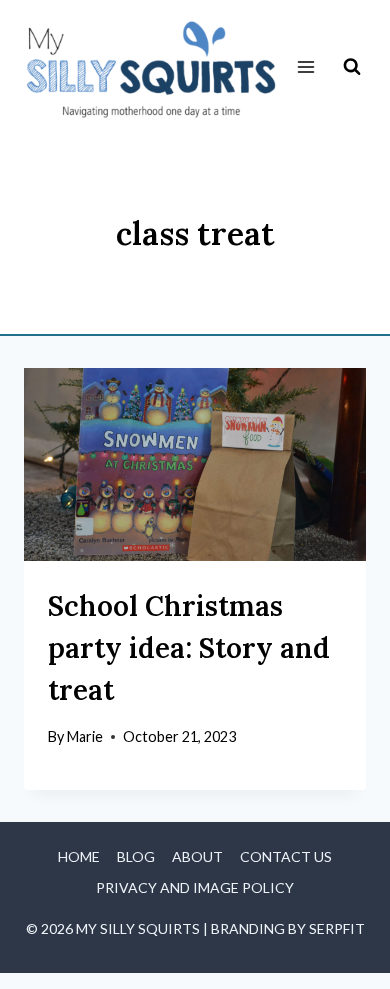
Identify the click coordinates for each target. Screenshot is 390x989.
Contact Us (286, 856)
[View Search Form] (352, 67)
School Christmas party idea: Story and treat (189, 648)
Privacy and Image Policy (195, 887)
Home (79, 856)
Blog (136, 856)
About (197, 856)
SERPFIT (337, 928)
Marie (85, 736)
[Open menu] (305, 67)
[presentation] (195, 464)
